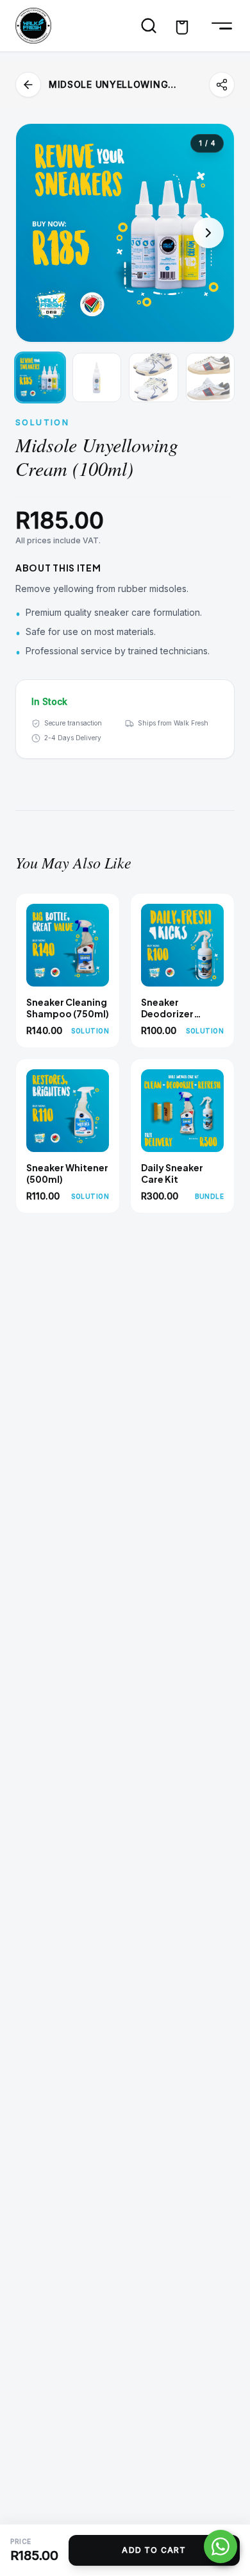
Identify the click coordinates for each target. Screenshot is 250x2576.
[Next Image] (208, 233)
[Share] (222, 85)
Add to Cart (154, 2550)
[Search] (149, 26)
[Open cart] (182, 26)
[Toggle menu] (219, 26)
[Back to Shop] (28, 85)
